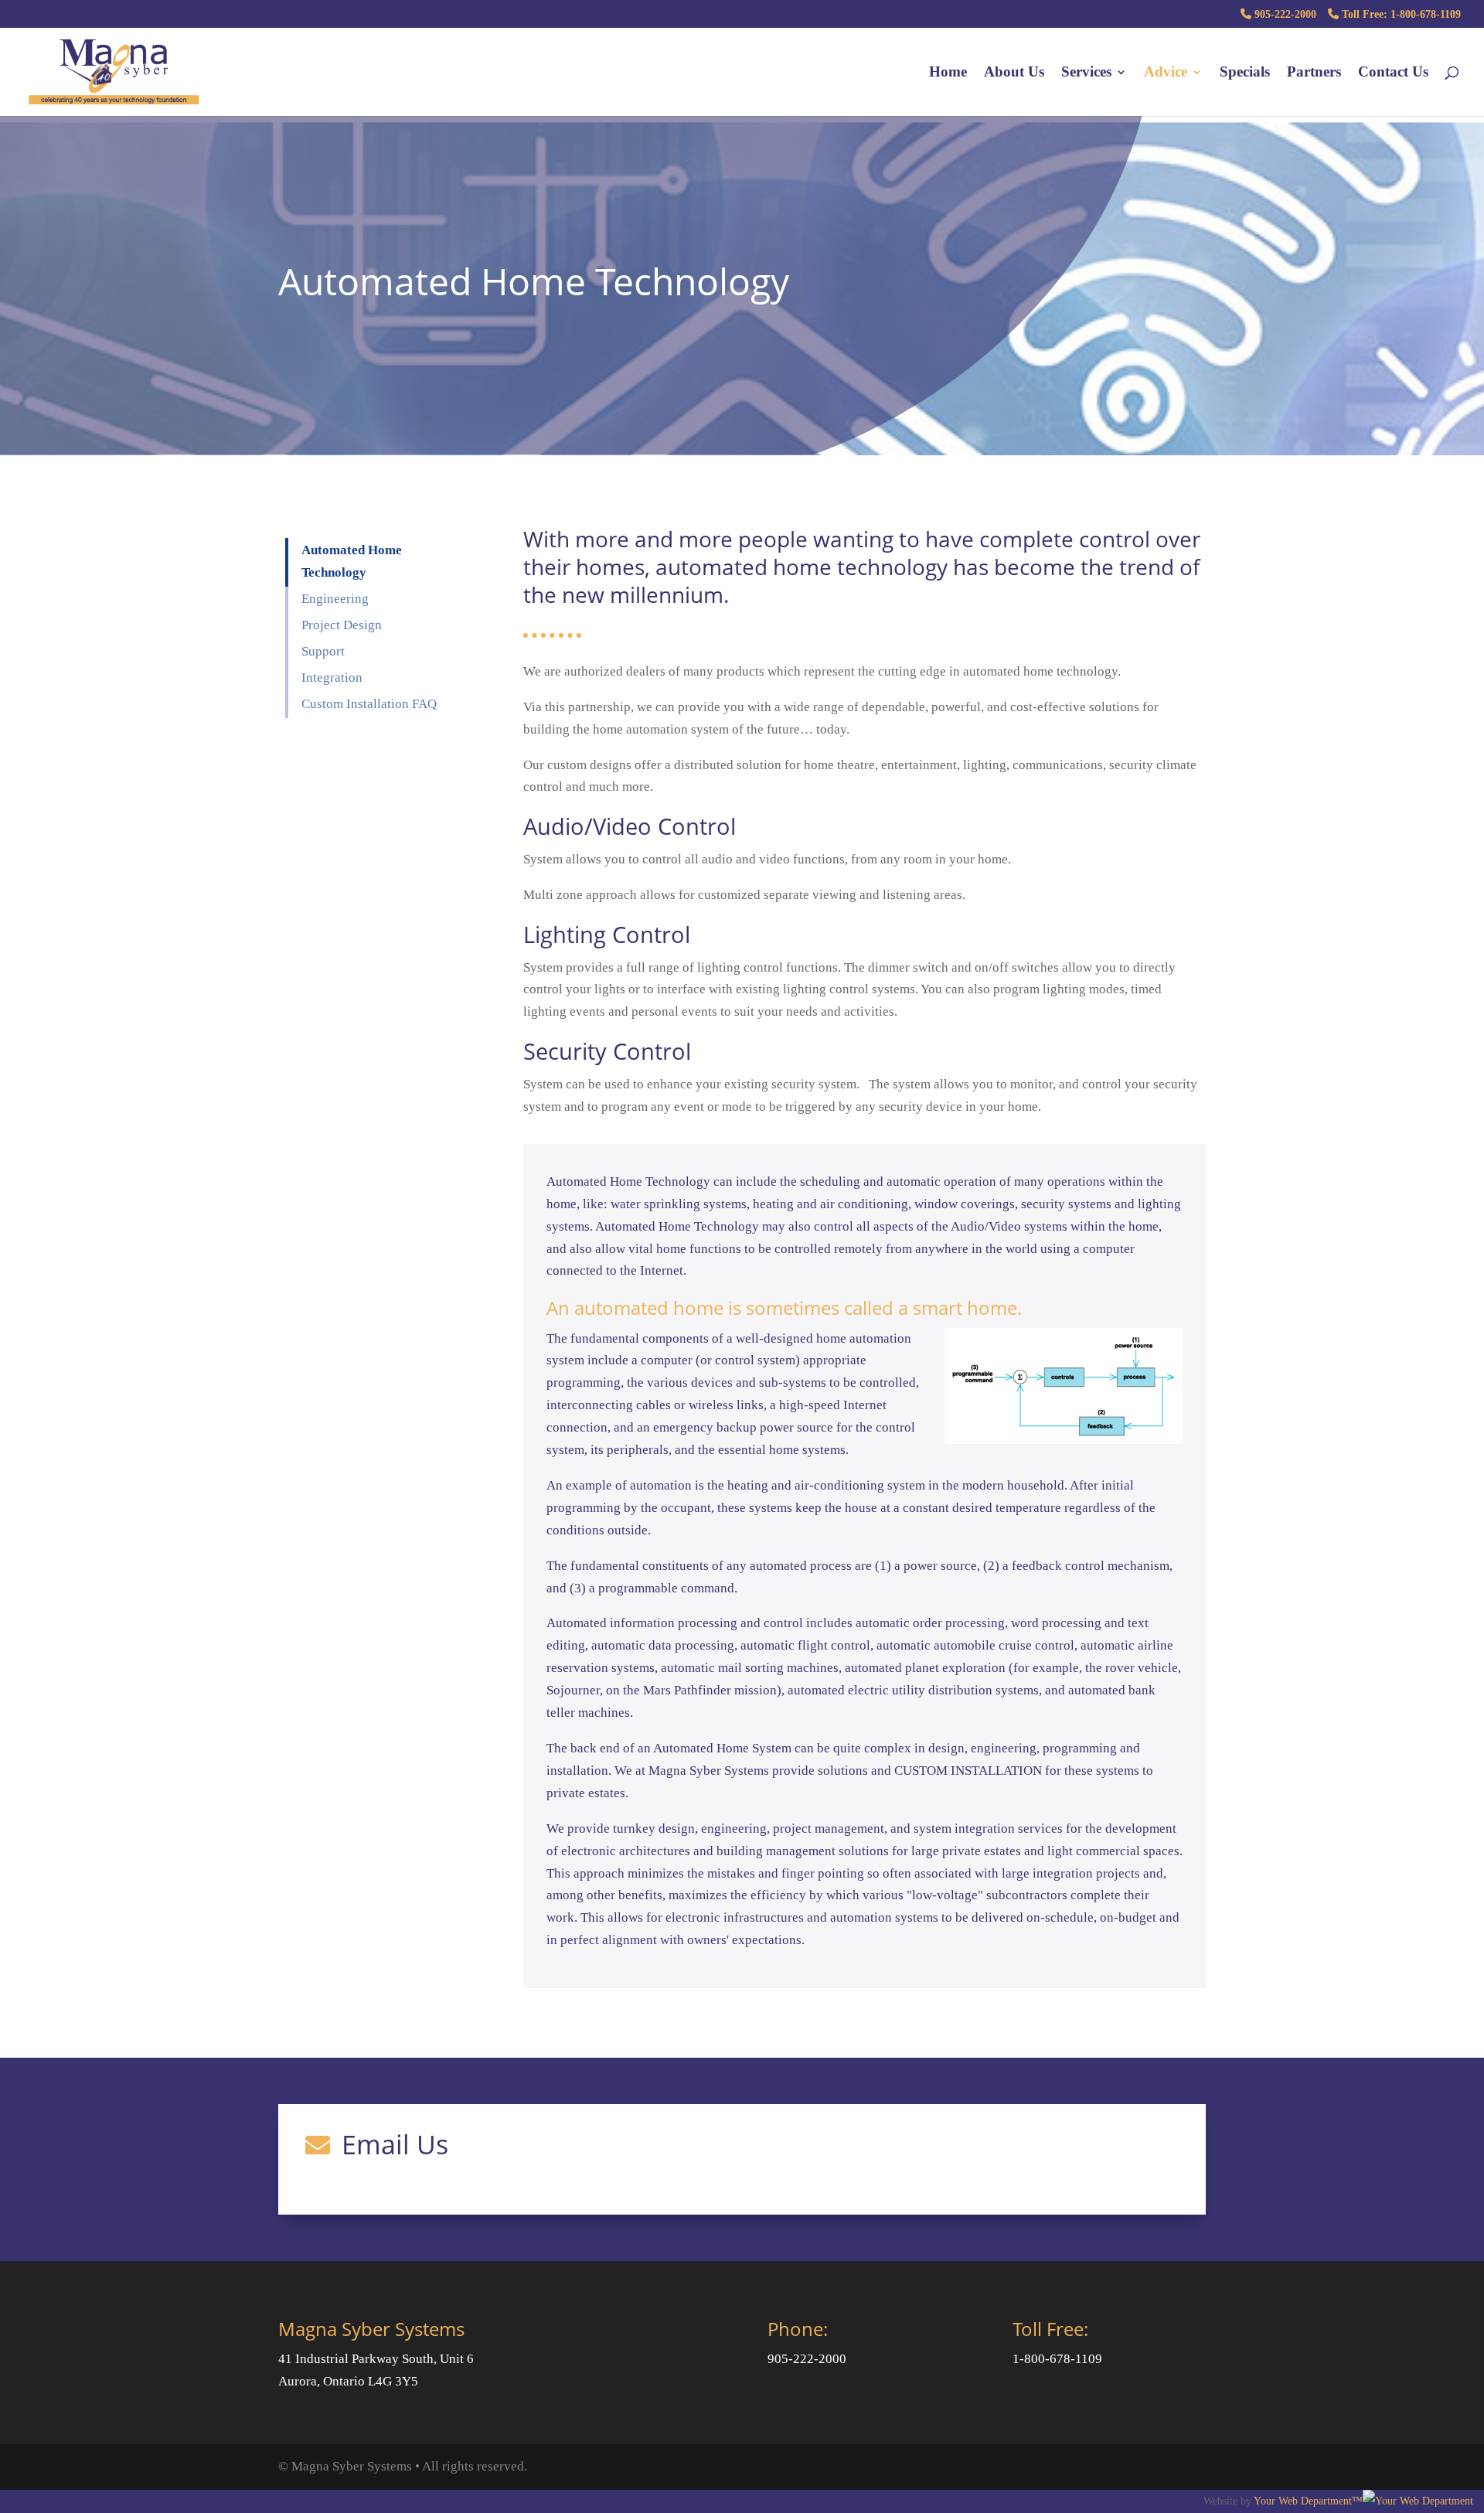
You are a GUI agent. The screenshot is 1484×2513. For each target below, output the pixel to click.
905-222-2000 (1284, 14)
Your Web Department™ (1308, 2501)
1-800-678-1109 (1057, 2359)
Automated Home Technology (352, 561)
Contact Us (1393, 73)
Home (948, 73)
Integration (332, 678)
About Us (1014, 73)
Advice (1166, 73)
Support (323, 651)
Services (1086, 73)
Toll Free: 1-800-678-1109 (1400, 14)
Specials (1245, 73)
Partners (1314, 73)
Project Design (342, 625)
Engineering (335, 599)
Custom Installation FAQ (369, 704)
